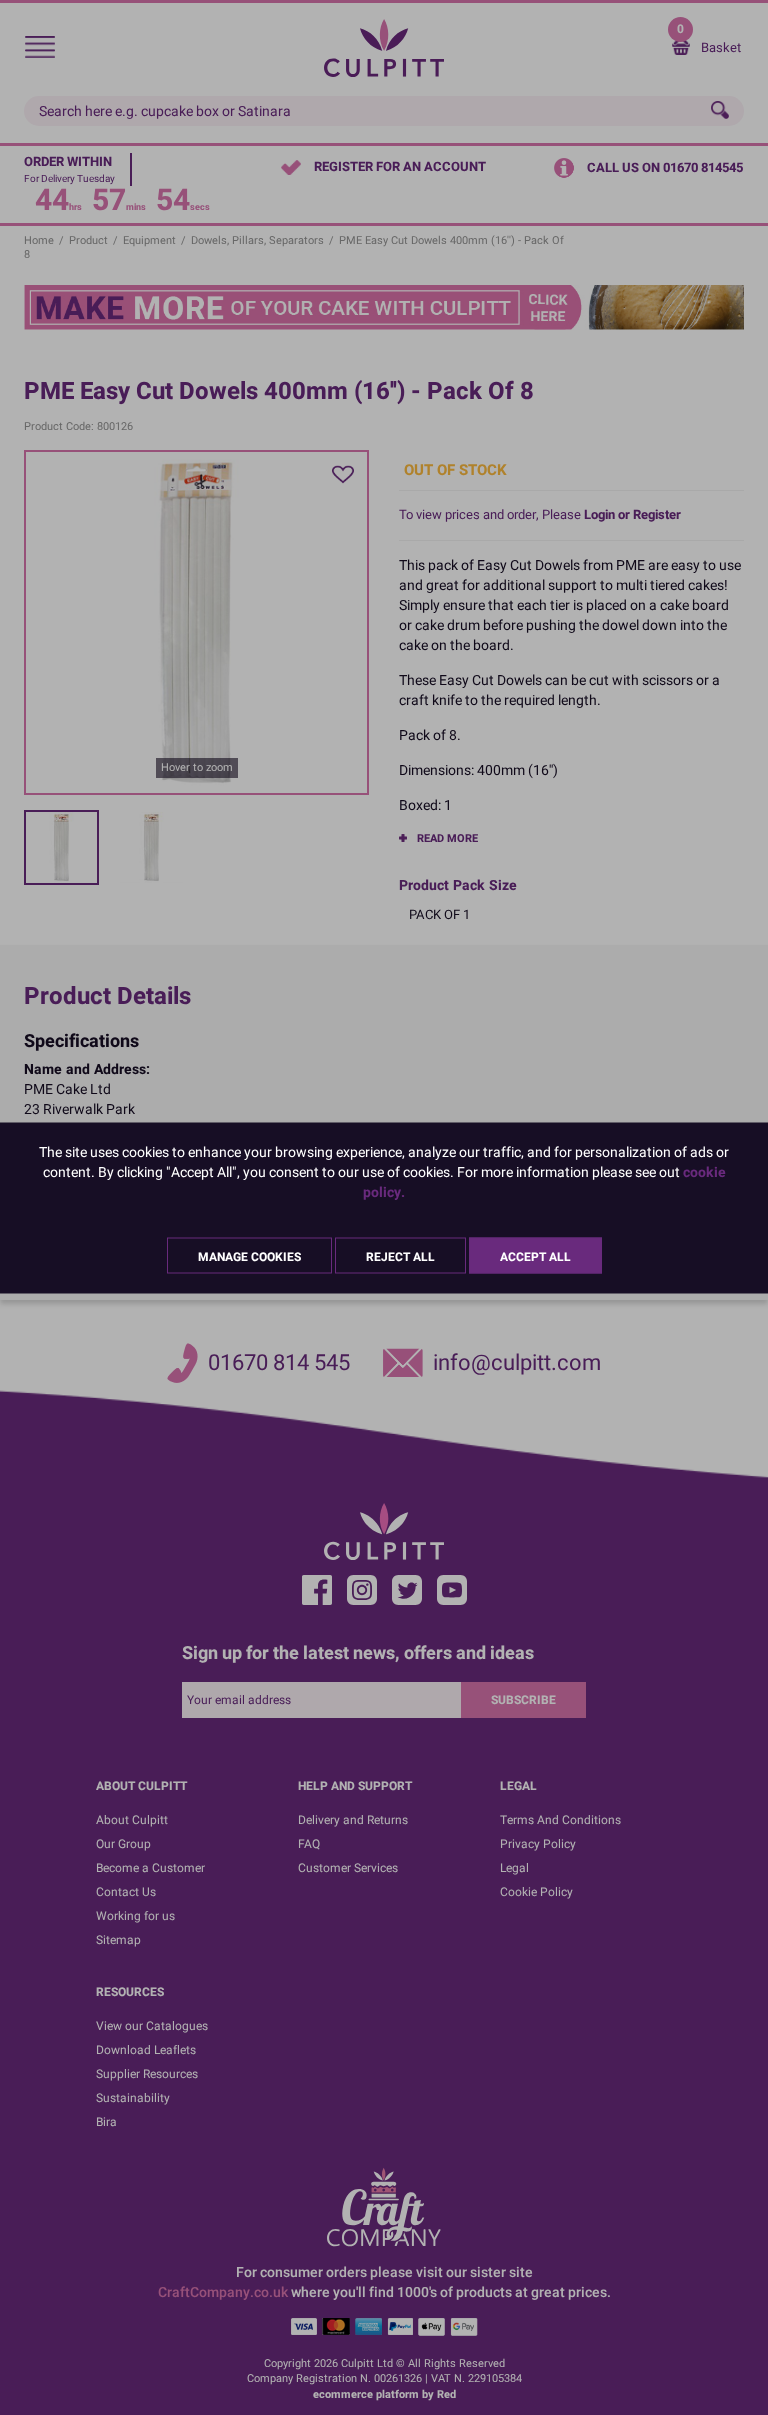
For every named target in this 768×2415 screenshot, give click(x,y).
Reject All (400, 1256)
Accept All (535, 1256)
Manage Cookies (249, 1256)
